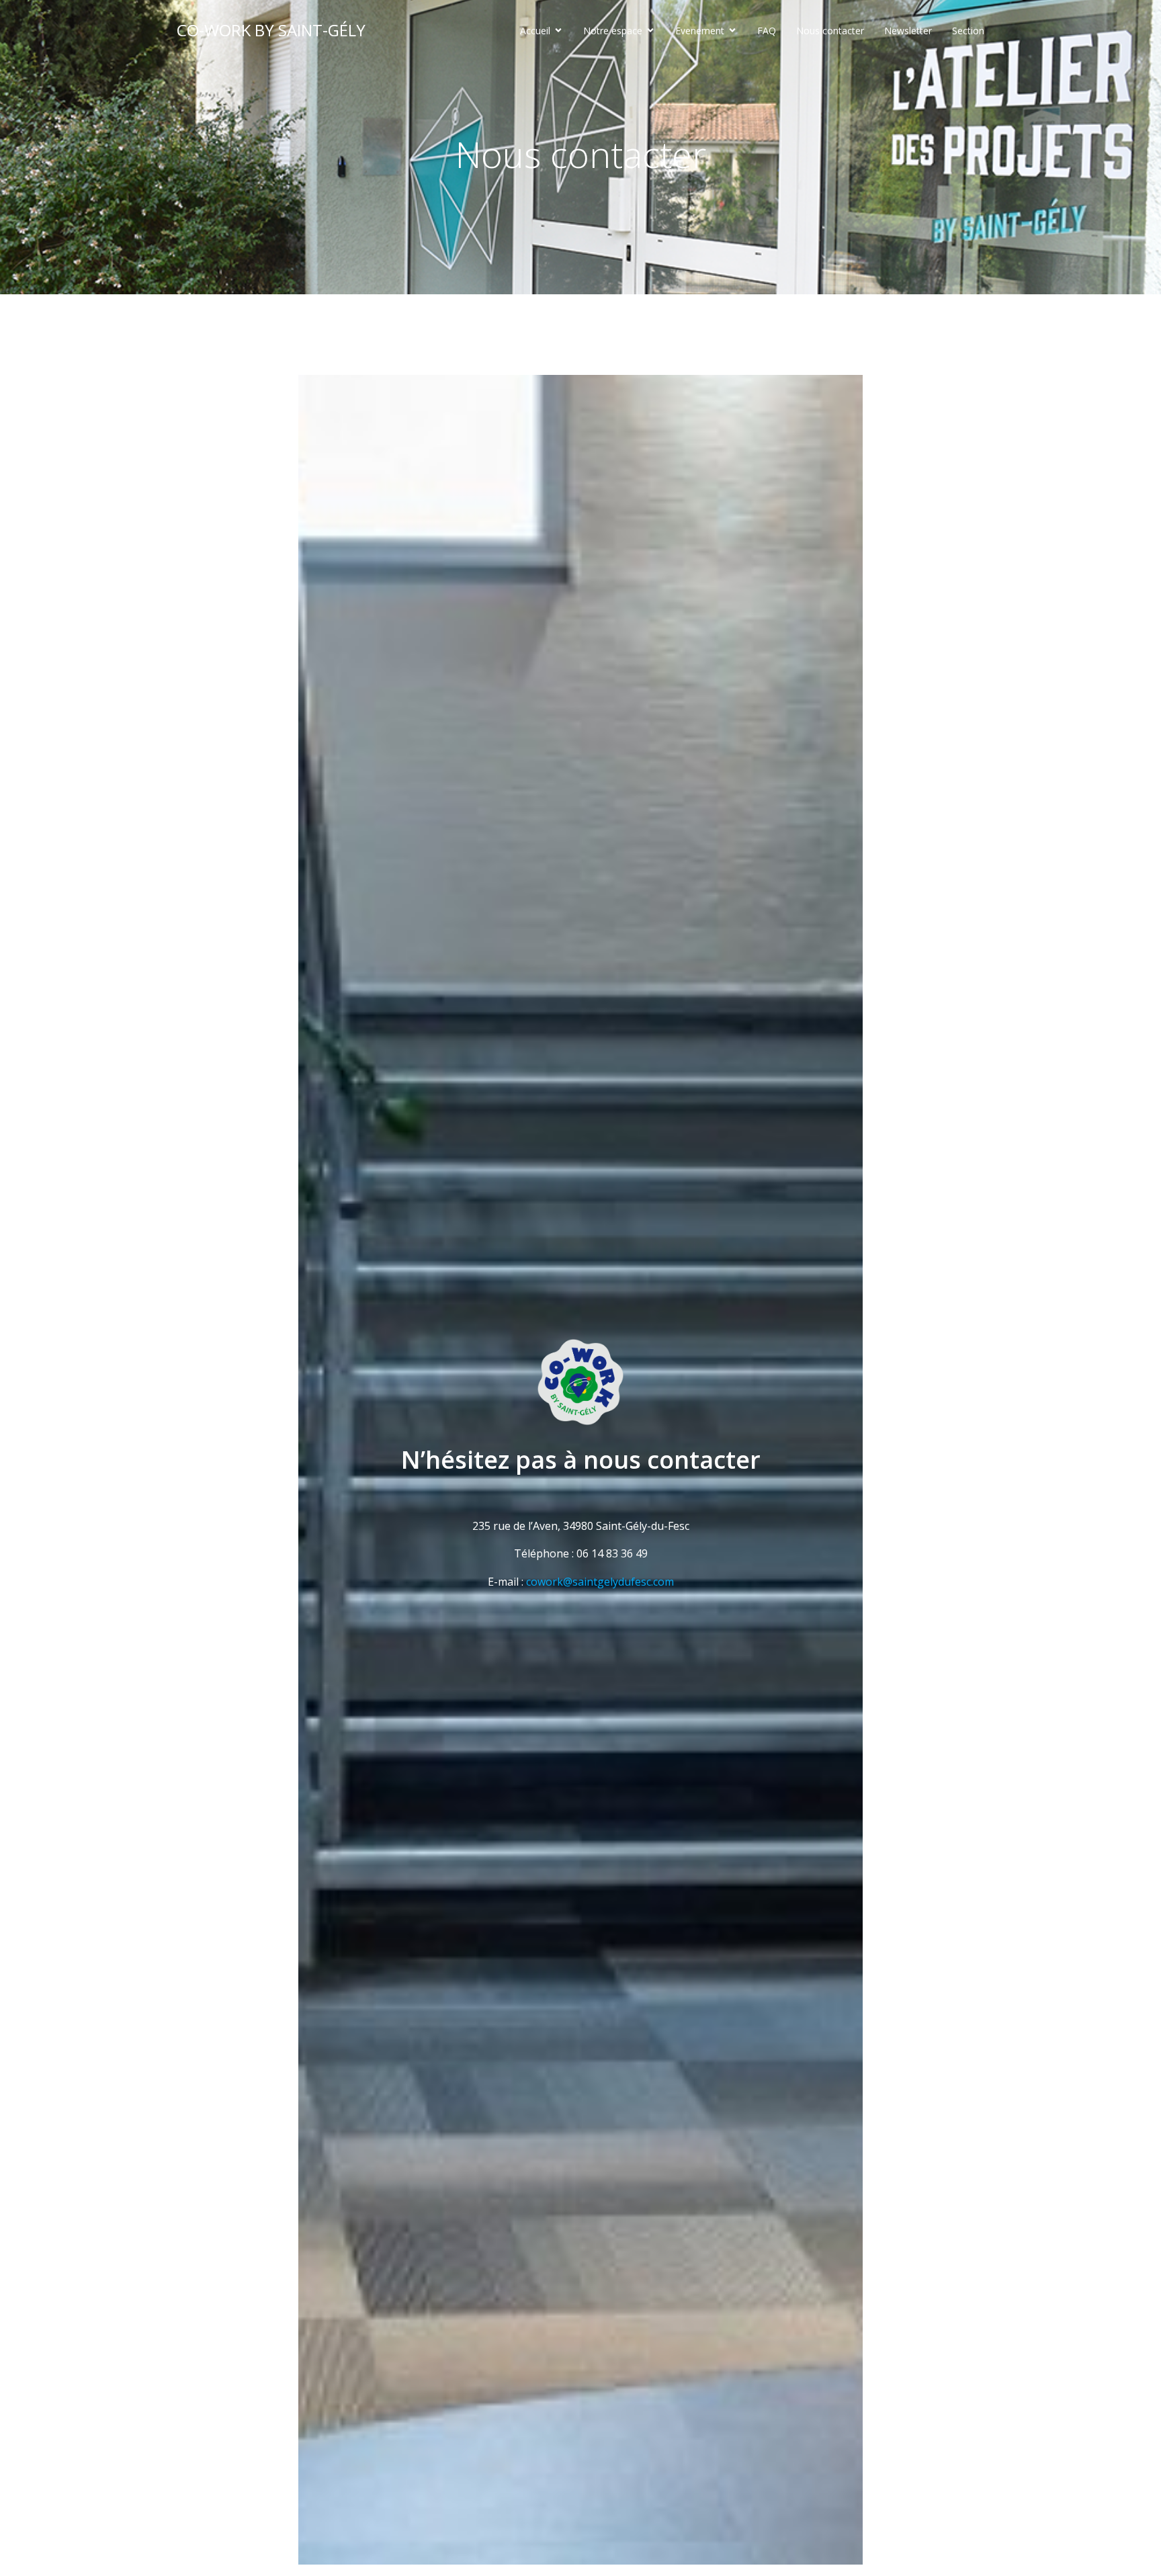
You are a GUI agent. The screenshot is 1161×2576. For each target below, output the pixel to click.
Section (968, 31)
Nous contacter (830, 31)
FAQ (767, 31)
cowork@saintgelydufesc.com (600, 1582)
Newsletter (908, 31)
